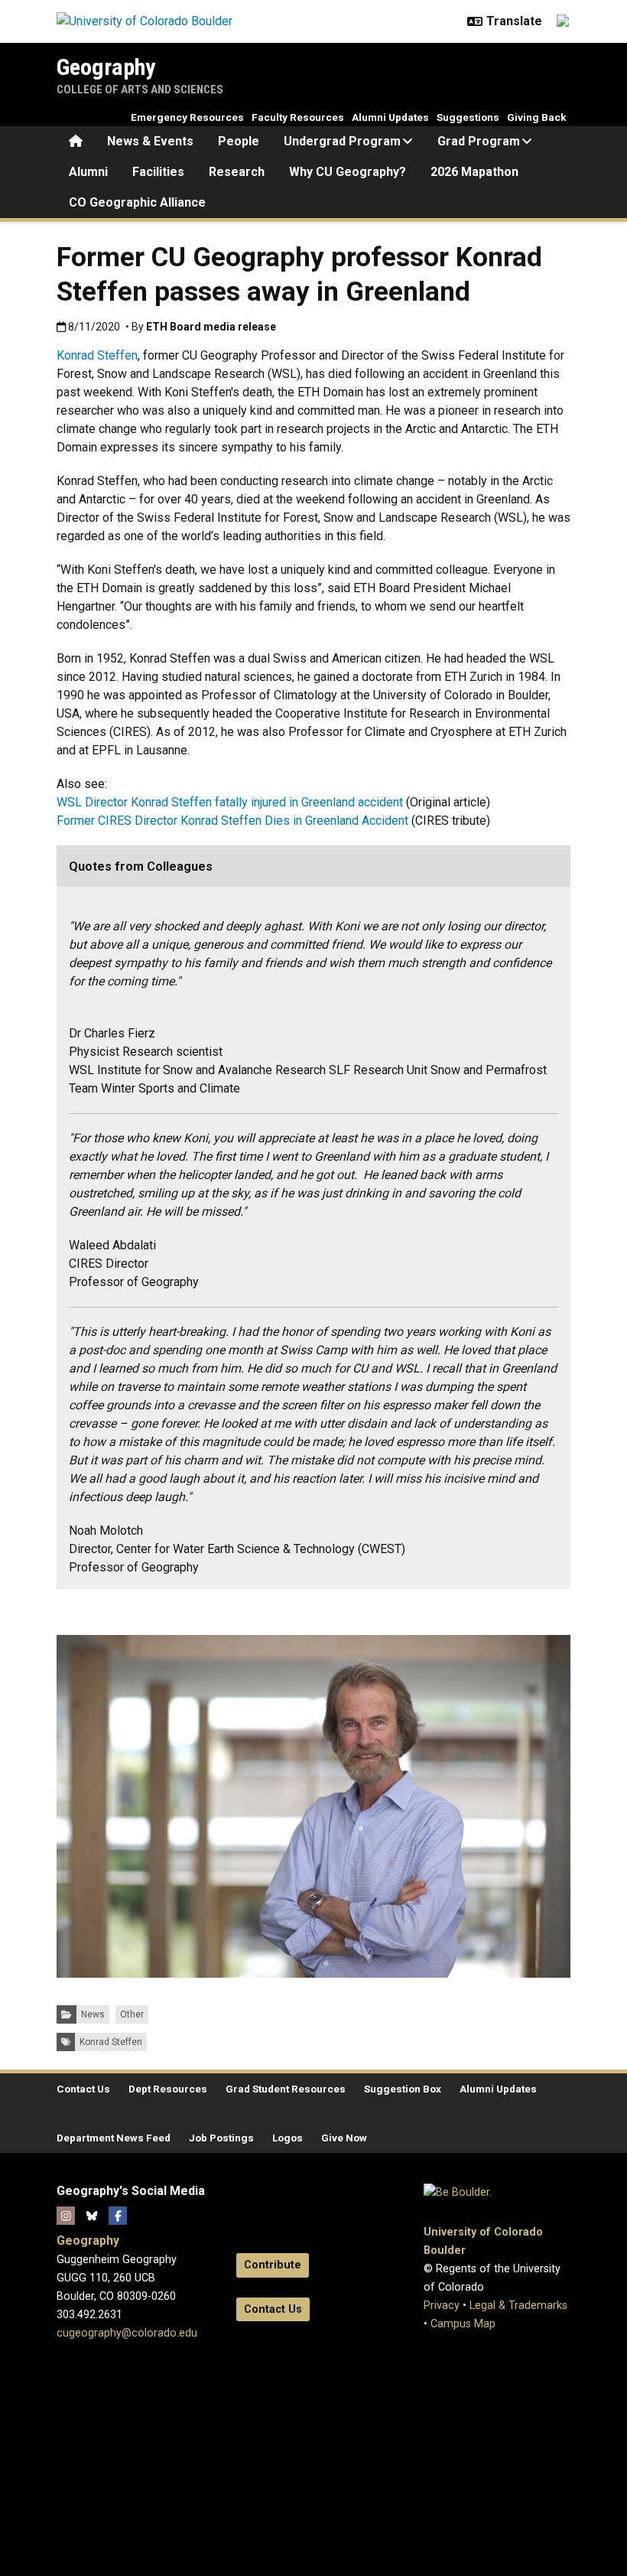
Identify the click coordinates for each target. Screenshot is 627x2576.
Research (237, 172)
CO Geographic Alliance (137, 202)
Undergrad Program (342, 141)
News (93, 2014)
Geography (106, 67)
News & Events (150, 141)
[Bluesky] (92, 2216)
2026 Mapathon (474, 172)
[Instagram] (66, 2216)
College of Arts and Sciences (140, 90)
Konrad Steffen (97, 355)
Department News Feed (114, 2138)
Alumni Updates (390, 117)
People (239, 141)
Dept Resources (168, 2089)
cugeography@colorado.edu (127, 2333)
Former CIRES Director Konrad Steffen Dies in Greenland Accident (232, 821)
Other (132, 2014)
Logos (288, 2138)
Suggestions (468, 117)
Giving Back (537, 117)
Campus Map (463, 2324)
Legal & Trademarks (518, 2306)
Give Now (344, 2138)
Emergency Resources (187, 117)
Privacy (442, 2306)
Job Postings (221, 2138)
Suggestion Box (403, 2089)
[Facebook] (118, 2216)
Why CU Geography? (348, 172)
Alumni (88, 172)
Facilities (158, 172)
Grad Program (479, 141)
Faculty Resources (298, 117)
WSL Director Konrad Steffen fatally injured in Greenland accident (230, 802)
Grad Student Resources (286, 2089)
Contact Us (83, 2089)
